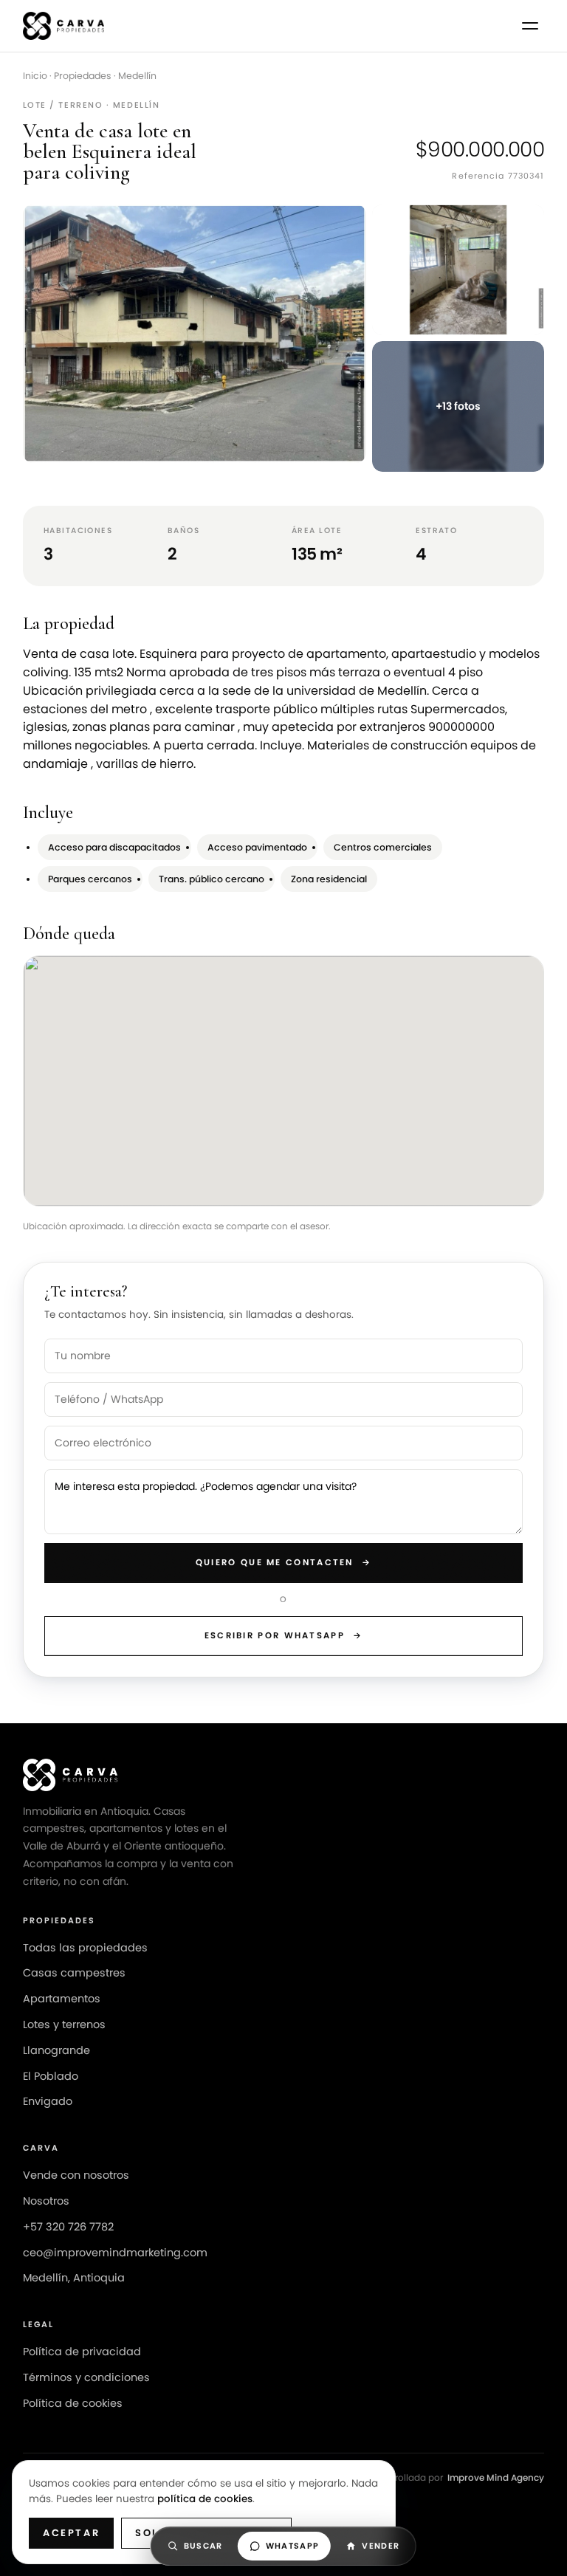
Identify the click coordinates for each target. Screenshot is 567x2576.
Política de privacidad (82, 2352)
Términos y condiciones (86, 2377)
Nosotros (46, 2201)
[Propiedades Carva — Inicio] (64, 26)
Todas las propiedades (85, 1948)
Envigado (48, 2101)
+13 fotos (458, 406)
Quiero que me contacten (283, 1562)
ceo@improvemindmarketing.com (115, 2253)
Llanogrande (56, 2050)
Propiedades (83, 76)
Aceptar (71, 2533)
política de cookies (205, 2499)
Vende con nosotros (76, 2175)
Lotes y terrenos (64, 2024)
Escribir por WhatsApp (284, 1635)
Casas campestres (74, 1973)
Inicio (35, 76)
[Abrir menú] (530, 26)
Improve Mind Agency (496, 2477)
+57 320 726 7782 (68, 2227)
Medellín (137, 76)
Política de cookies (73, 2403)
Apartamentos (62, 1999)
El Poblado (51, 2076)
